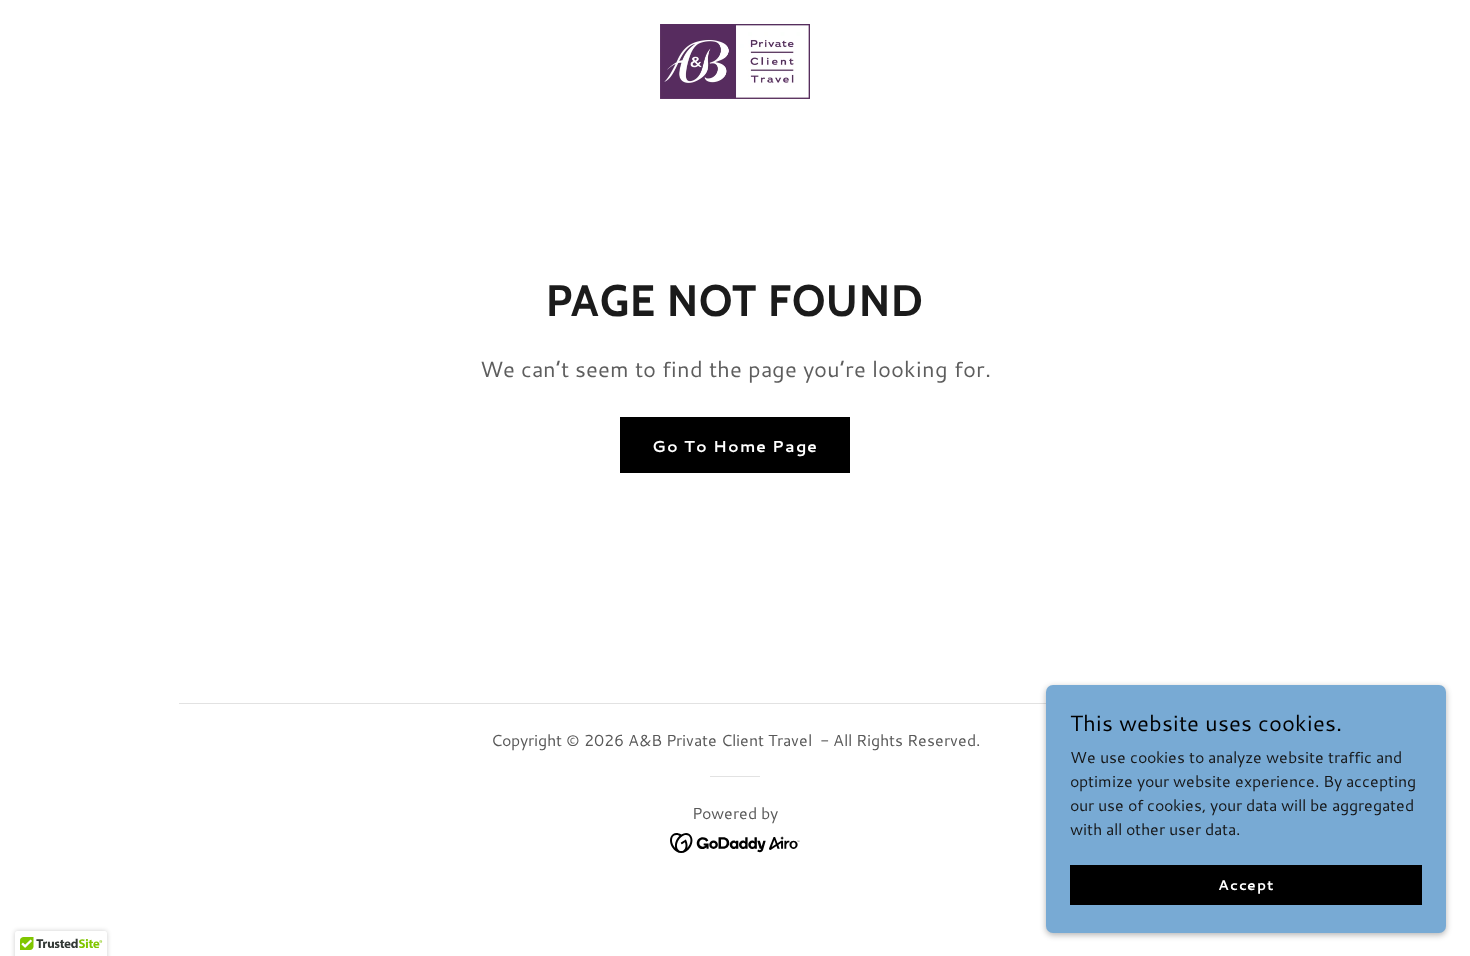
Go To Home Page (735, 445)
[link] (735, 58)
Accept (1246, 884)
